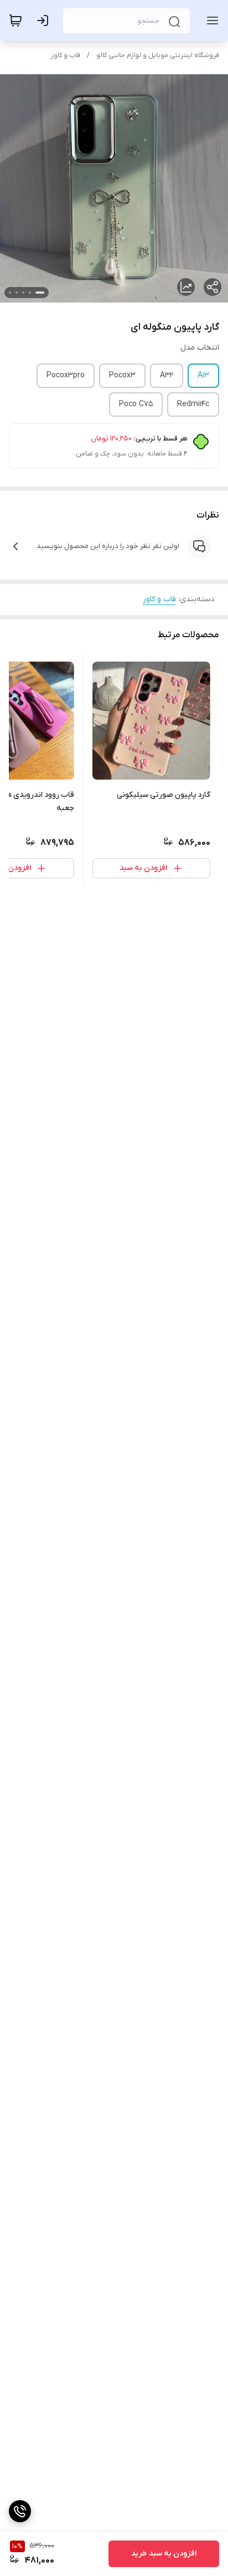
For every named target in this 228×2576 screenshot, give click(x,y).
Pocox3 (122, 375)
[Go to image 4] (17, 293)
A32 (167, 375)
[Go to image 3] (23, 293)
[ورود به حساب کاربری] (45, 21)
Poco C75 (136, 404)
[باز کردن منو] (210, 21)
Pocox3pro (66, 375)
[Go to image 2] (30, 293)
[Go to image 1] (40, 293)
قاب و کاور (66, 55)
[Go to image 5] (10, 293)
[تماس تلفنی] (20, 2511)
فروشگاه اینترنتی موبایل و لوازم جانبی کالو (158, 55)
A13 (203, 375)
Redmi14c (193, 404)
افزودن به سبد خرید (164, 2554)
